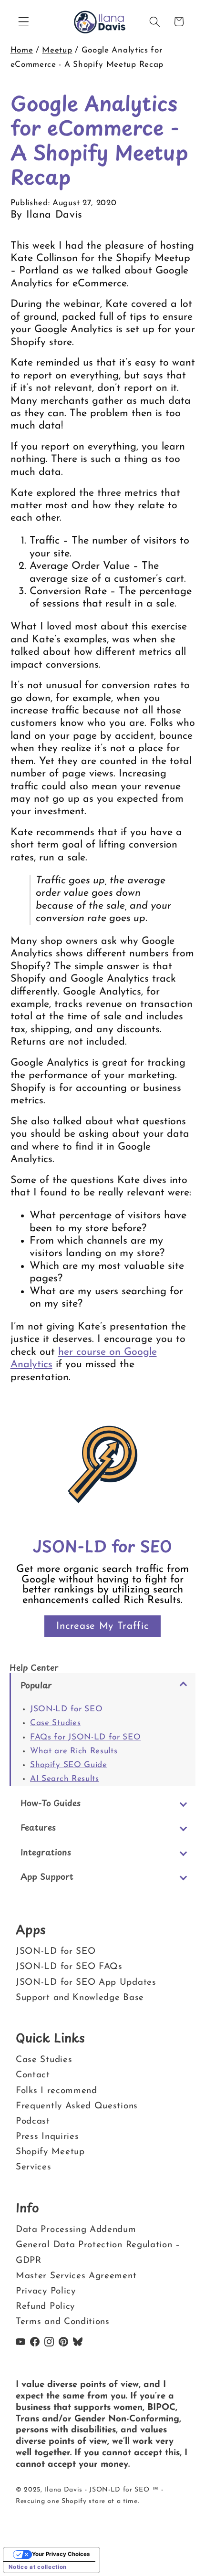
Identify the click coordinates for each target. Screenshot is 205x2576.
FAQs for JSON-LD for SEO (86, 1737)
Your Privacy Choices (61, 2554)
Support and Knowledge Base (80, 1997)
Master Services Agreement (76, 2276)
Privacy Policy (46, 2291)
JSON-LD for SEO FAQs (69, 1967)
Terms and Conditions (63, 2322)
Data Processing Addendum (76, 2230)
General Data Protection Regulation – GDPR (98, 2253)
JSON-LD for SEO (66, 1709)
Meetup (57, 50)
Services (34, 2167)
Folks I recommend (56, 2091)
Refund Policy (45, 2307)
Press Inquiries (47, 2137)
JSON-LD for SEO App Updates (86, 1982)
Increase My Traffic (102, 1626)
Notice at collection (38, 2567)
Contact (33, 2076)
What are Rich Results (74, 1751)
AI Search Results (65, 1779)
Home (22, 50)
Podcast (33, 2121)
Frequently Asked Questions (77, 2106)
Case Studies (55, 1723)
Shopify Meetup (50, 2152)
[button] (24, 22)
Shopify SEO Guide (69, 1765)
